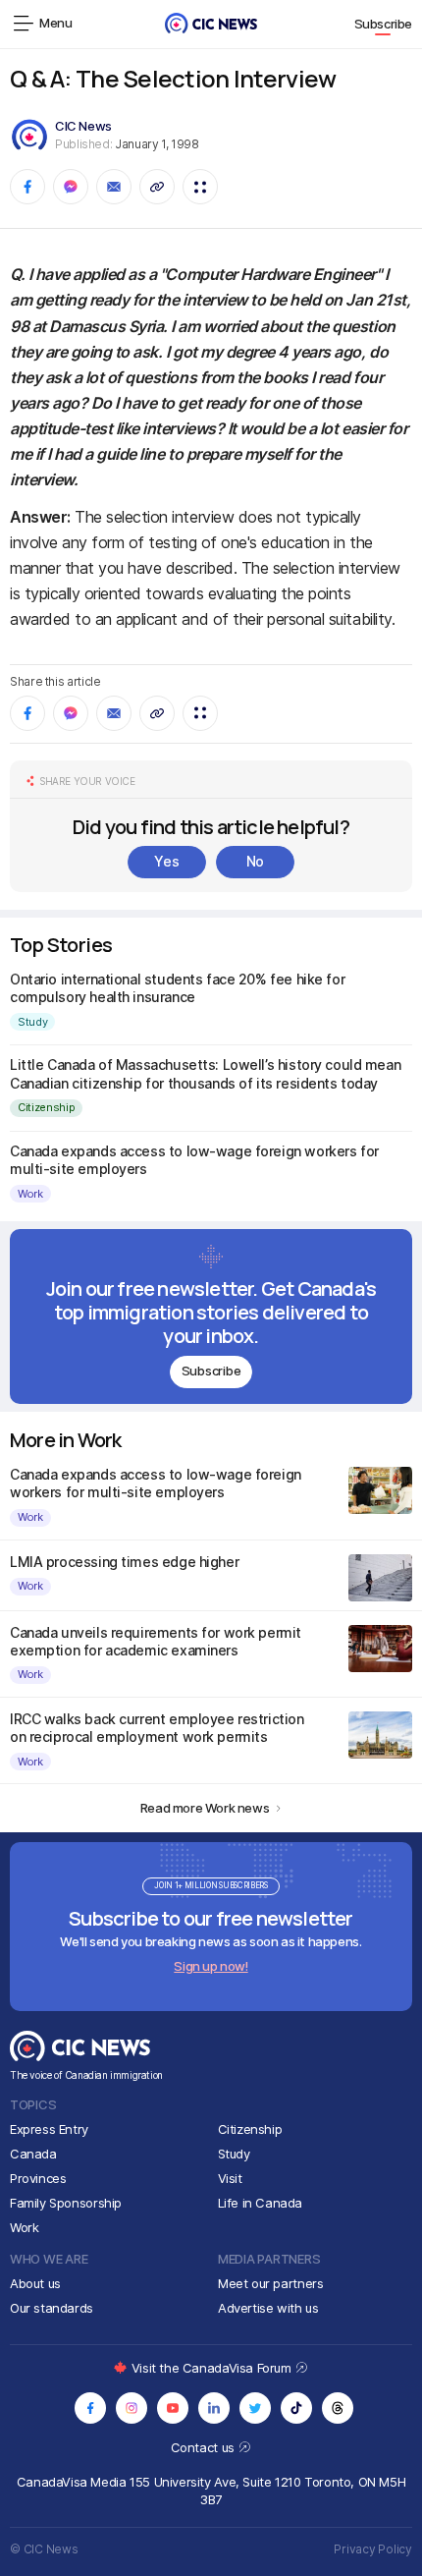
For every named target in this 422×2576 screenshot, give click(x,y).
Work (30, 1194)
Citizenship (46, 1107)
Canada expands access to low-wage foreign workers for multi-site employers (156, 1483)
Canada (33, 2154)
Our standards (52, 2308)
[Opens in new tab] (90, 2408)
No (255, 861)
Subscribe (384, 24)
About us (35, 2283)
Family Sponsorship (66, 2203)
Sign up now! (211, 1966)
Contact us (205, 2447)
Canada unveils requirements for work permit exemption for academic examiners (156, 1641)
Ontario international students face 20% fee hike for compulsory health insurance (177, 988)
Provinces (38, 2178)
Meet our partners (270, 2283)
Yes (166, 861)
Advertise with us (268, 2308)
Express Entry (49, 2129)
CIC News (83, 126)
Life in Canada (261, 2203)
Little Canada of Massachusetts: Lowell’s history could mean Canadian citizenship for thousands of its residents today (205, 1073)
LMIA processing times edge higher (124, 1562)
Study (32, 1022)
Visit (230, 2178)
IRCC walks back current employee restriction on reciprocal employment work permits (157, 1728)
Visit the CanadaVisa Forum (213, 2368)
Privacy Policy (373, 2549)
